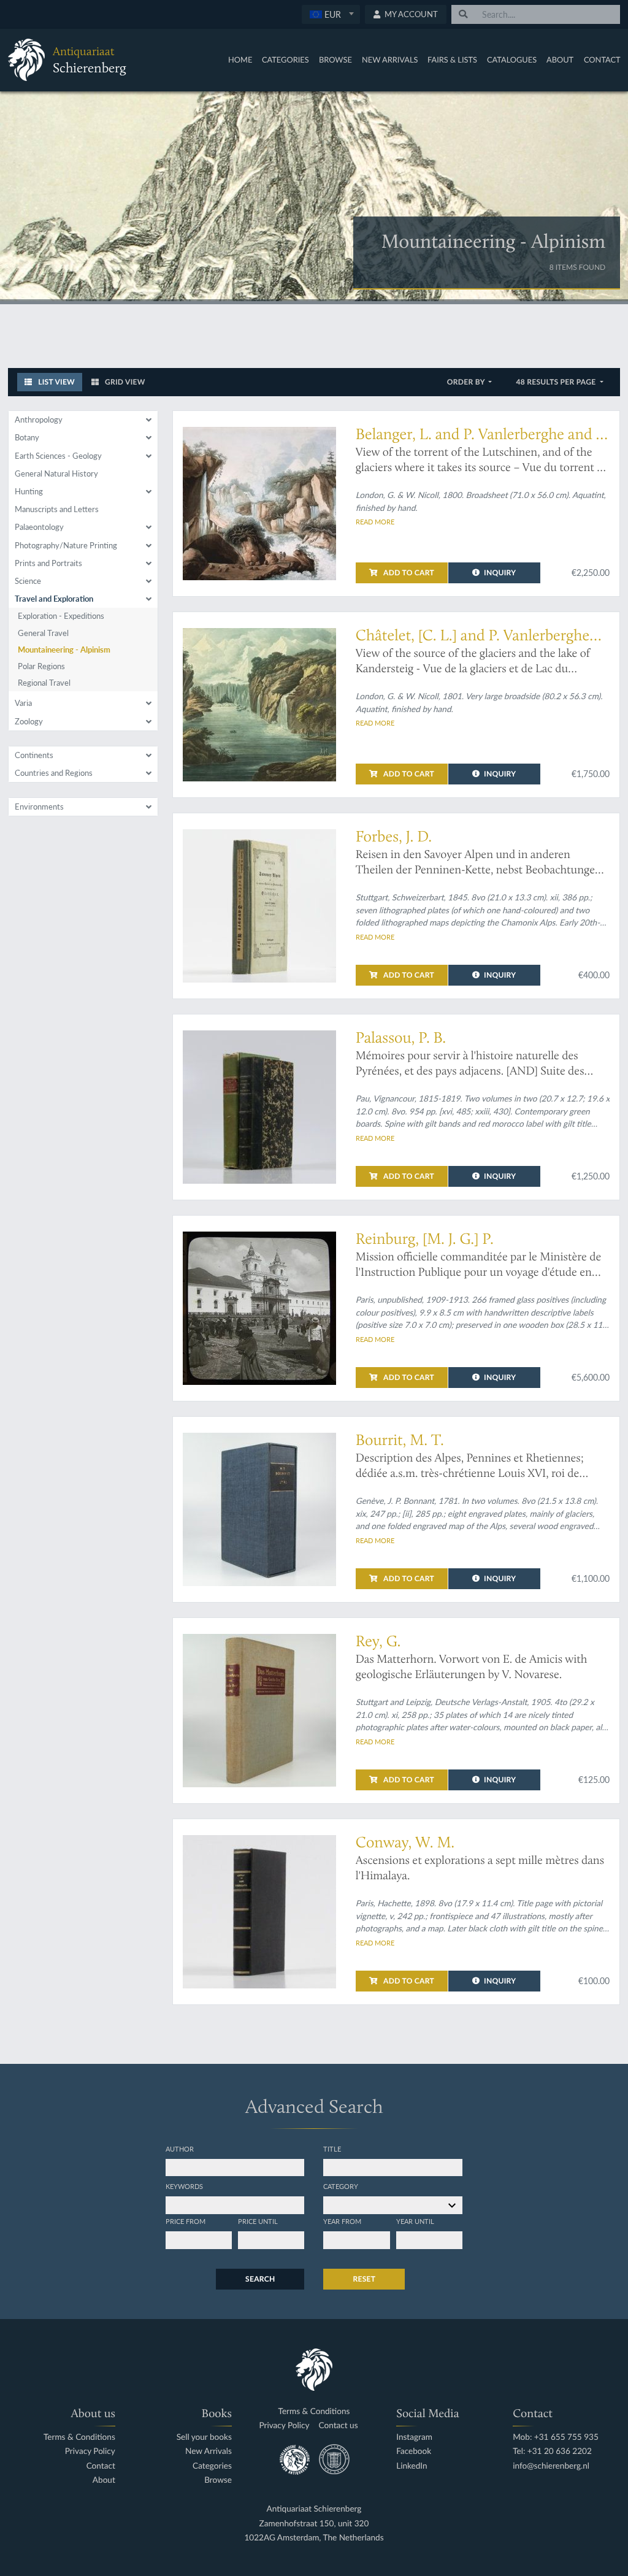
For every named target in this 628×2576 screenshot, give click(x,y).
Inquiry (500, 573)
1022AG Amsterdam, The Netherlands (314, 2538)
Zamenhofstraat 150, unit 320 (314, 2524)
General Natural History (56, 473)
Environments (39, 807)
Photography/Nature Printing (66, 545)
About (560, 59)
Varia (23, 703)
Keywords (184, 2186)
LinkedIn (412, 2466)
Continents (34, 755)
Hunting (29, 491)
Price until (258, 2221)
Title (332, 2149)
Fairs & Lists (452, 59)
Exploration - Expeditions (61, 616)
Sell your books (204, 2437)
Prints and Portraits (48, 563)
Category (341, 2186)
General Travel (43, 633)
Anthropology (39, 420)
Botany (27, 437)
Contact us (339, 2425)
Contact (602, 59)
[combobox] (331, 14)
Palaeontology (39, 527)
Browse (335, 59)
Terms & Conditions (79, 2437)
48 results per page (557, 382)
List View (56, 382)
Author (180, 2149)
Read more (375, 521)
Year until (415, 2221)
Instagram (414, 2437)
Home (240, 59)
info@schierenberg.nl (551, 2466)
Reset (364, 2279)
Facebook (414, 2451)
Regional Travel (44, 683)
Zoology (29, 721)
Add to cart (408, 573)
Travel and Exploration (54, 599)
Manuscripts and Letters (57, 509)
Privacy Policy (90, 2451)
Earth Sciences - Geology (58, 456)
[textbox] (331, 14)
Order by (467, 382)
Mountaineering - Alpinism (64, 650)
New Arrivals (390, 59)
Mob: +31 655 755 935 (556, 2437)
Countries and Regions (54, 773)
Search (260, 2279)
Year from (342, 2221)
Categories (285, 59)
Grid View (124, 382)
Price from (186, 2221)
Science (28, 581)
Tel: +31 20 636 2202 (552, 2451)
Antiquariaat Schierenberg (314, 2509)
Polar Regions (41, 666)
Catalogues (512, 59)
